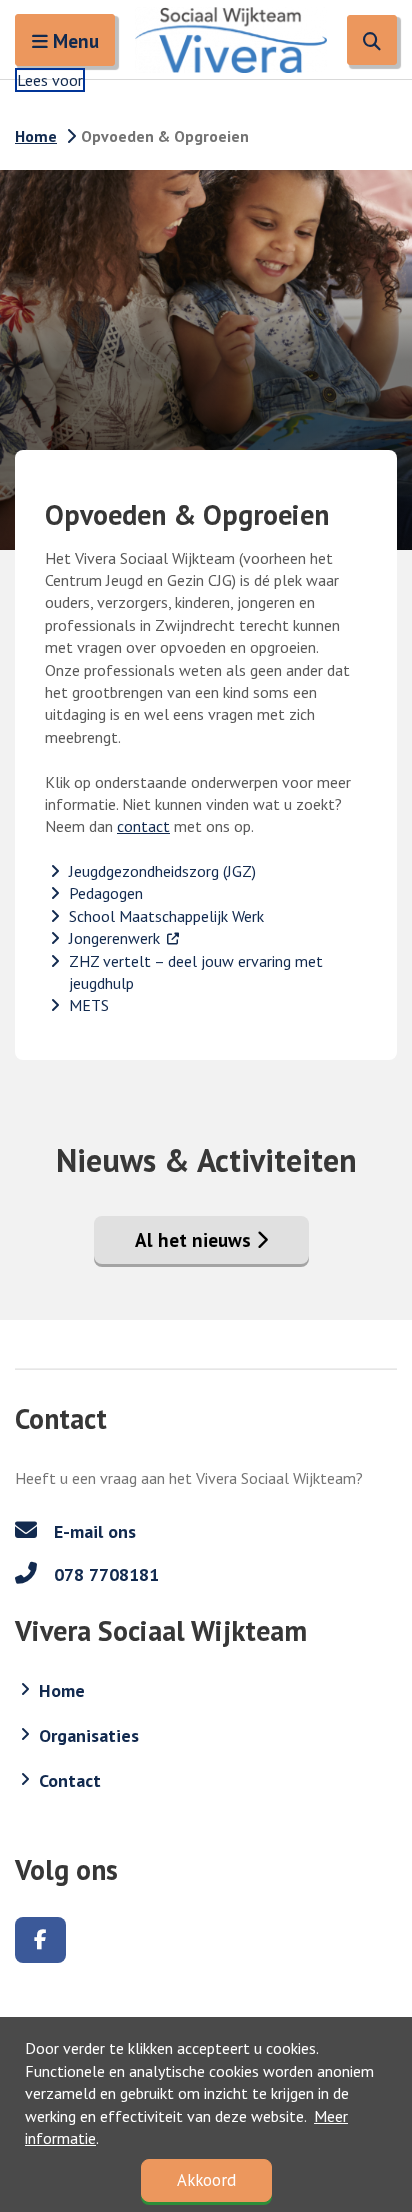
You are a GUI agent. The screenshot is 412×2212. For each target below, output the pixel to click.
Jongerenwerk (124, 938)
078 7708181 (104, 1574)
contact (143, 826)
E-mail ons (92, 1531)
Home (36, 136)
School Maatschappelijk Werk (166, 916)
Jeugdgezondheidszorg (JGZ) (162, 871)
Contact (70, 1780)
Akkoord (206, 2180)
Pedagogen (106, 893)
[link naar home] (231, 40)
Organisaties (89, 1735)
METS (89, 1005)
